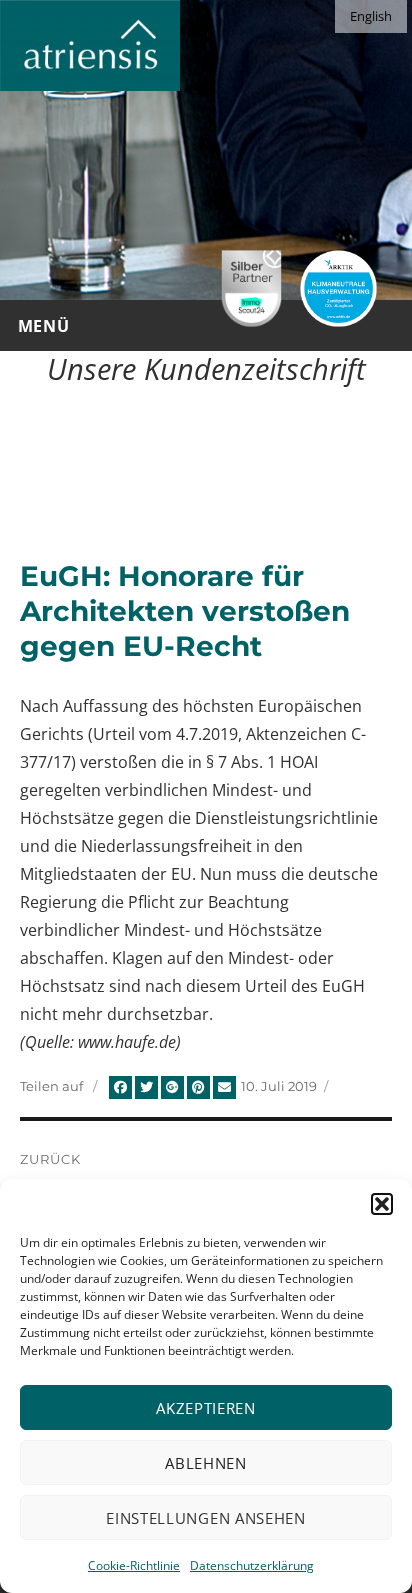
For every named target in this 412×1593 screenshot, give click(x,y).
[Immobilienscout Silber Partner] (251, 288)
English (371, 16)
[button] (382, 1204)
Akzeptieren (206, 1408)
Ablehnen (206, 1463)
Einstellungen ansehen (206, 1518)
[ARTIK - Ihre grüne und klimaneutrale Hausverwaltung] (338, 288)
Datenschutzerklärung (252, 1565)
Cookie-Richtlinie (134, 1565)
